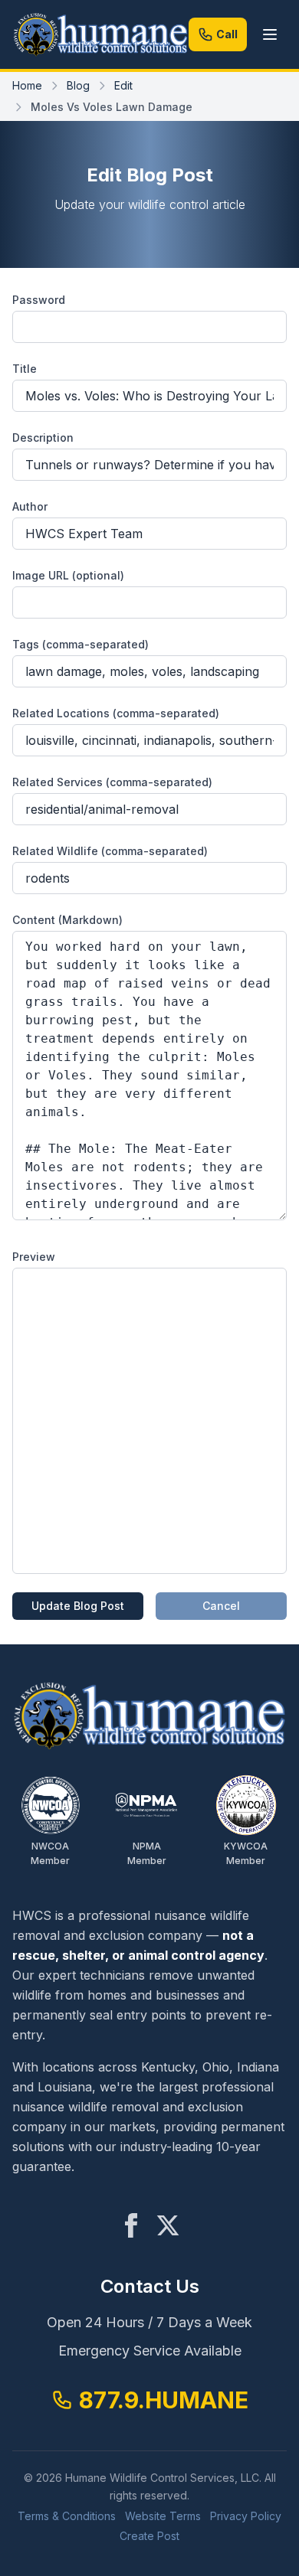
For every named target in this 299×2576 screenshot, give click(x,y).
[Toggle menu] (270, 34)
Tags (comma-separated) (80, 644)
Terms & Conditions (67, 2516)
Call (227, 34)
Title (25, 369)
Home (27, 85)
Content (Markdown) (67, 920)
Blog (78, 85)
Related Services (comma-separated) (112, 782)
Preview (34, 1257)
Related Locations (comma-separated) (116, 713)
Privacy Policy (246, 2516)
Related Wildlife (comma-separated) (110, 851)
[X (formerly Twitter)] (168, 2225)
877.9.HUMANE (164, 2400)
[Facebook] (131, 2225)
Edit (123, 85)
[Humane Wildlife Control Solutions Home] (100, 34)
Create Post (149, 2536)
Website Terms (163, 2516)
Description (43, 437)
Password (39, 300)
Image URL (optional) (68, 575)
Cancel (221, 1606)
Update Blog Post (78, 1606)
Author (30, 506)
